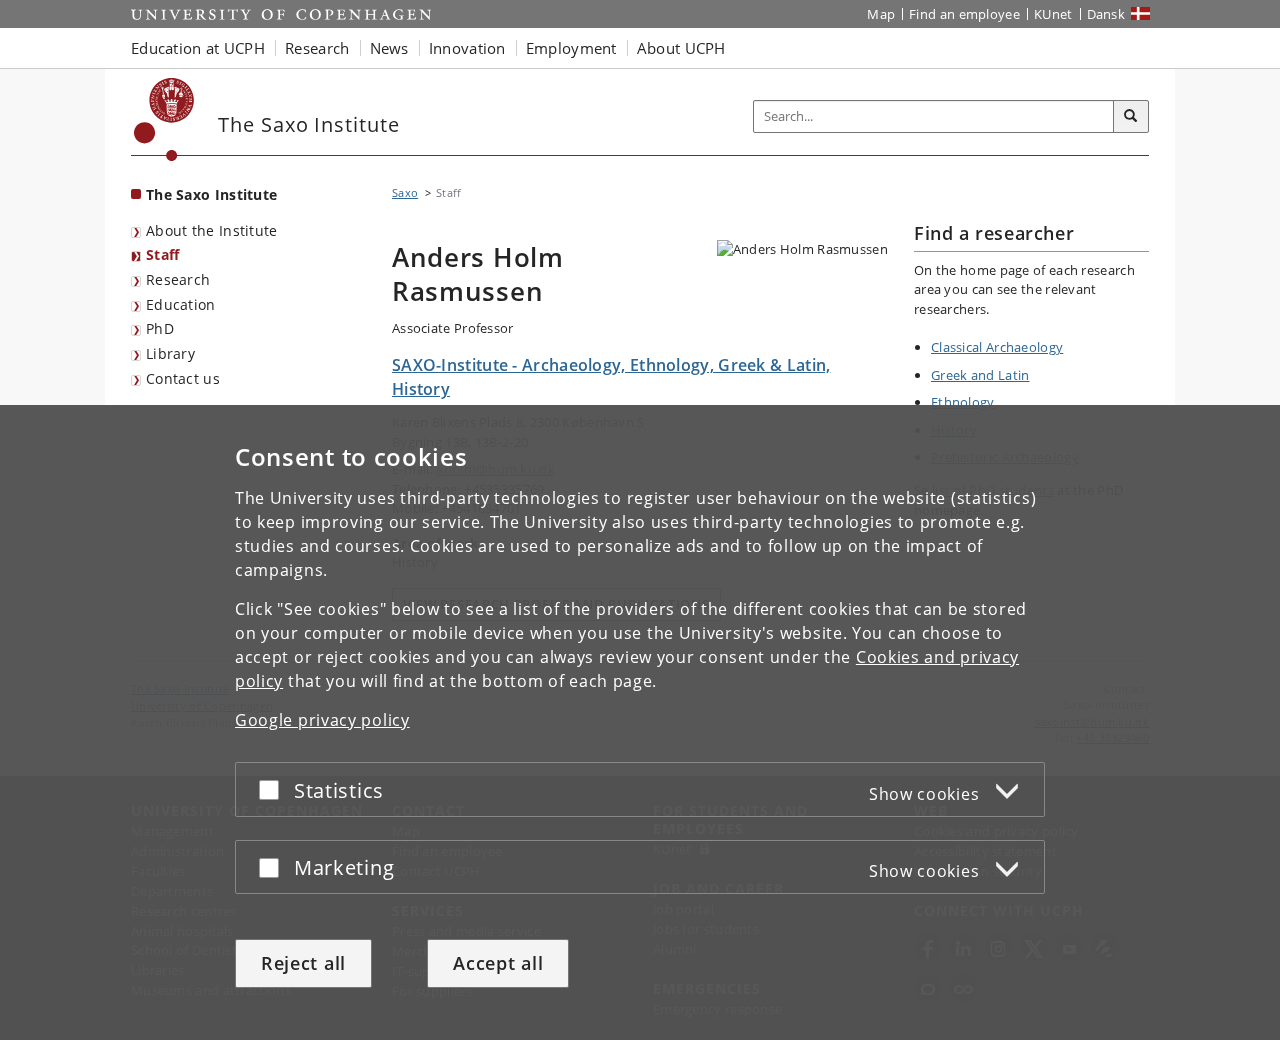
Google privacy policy (322, 720)
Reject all (303, 963)
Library (170, 353)
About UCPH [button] (681, 48)
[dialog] (640, 722)
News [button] (389, 48)
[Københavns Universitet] (164, 119)
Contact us (183, 378)
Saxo (405, 192)
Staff (163, 254)
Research (178, 279)
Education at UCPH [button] (198, 48)
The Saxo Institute (211, 194)
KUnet (1053, 14)
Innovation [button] (467, 48)
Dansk (1106, 14)
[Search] (1131, 117)
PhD (160, 328)
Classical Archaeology (997, 347)
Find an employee (964, 14)
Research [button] (317, 48)
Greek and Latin (980, 375)
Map (881, 14)
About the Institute (212, 230)
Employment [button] (571, 48)
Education (181, 304)
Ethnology (963, 402)
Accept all (498, 963)
